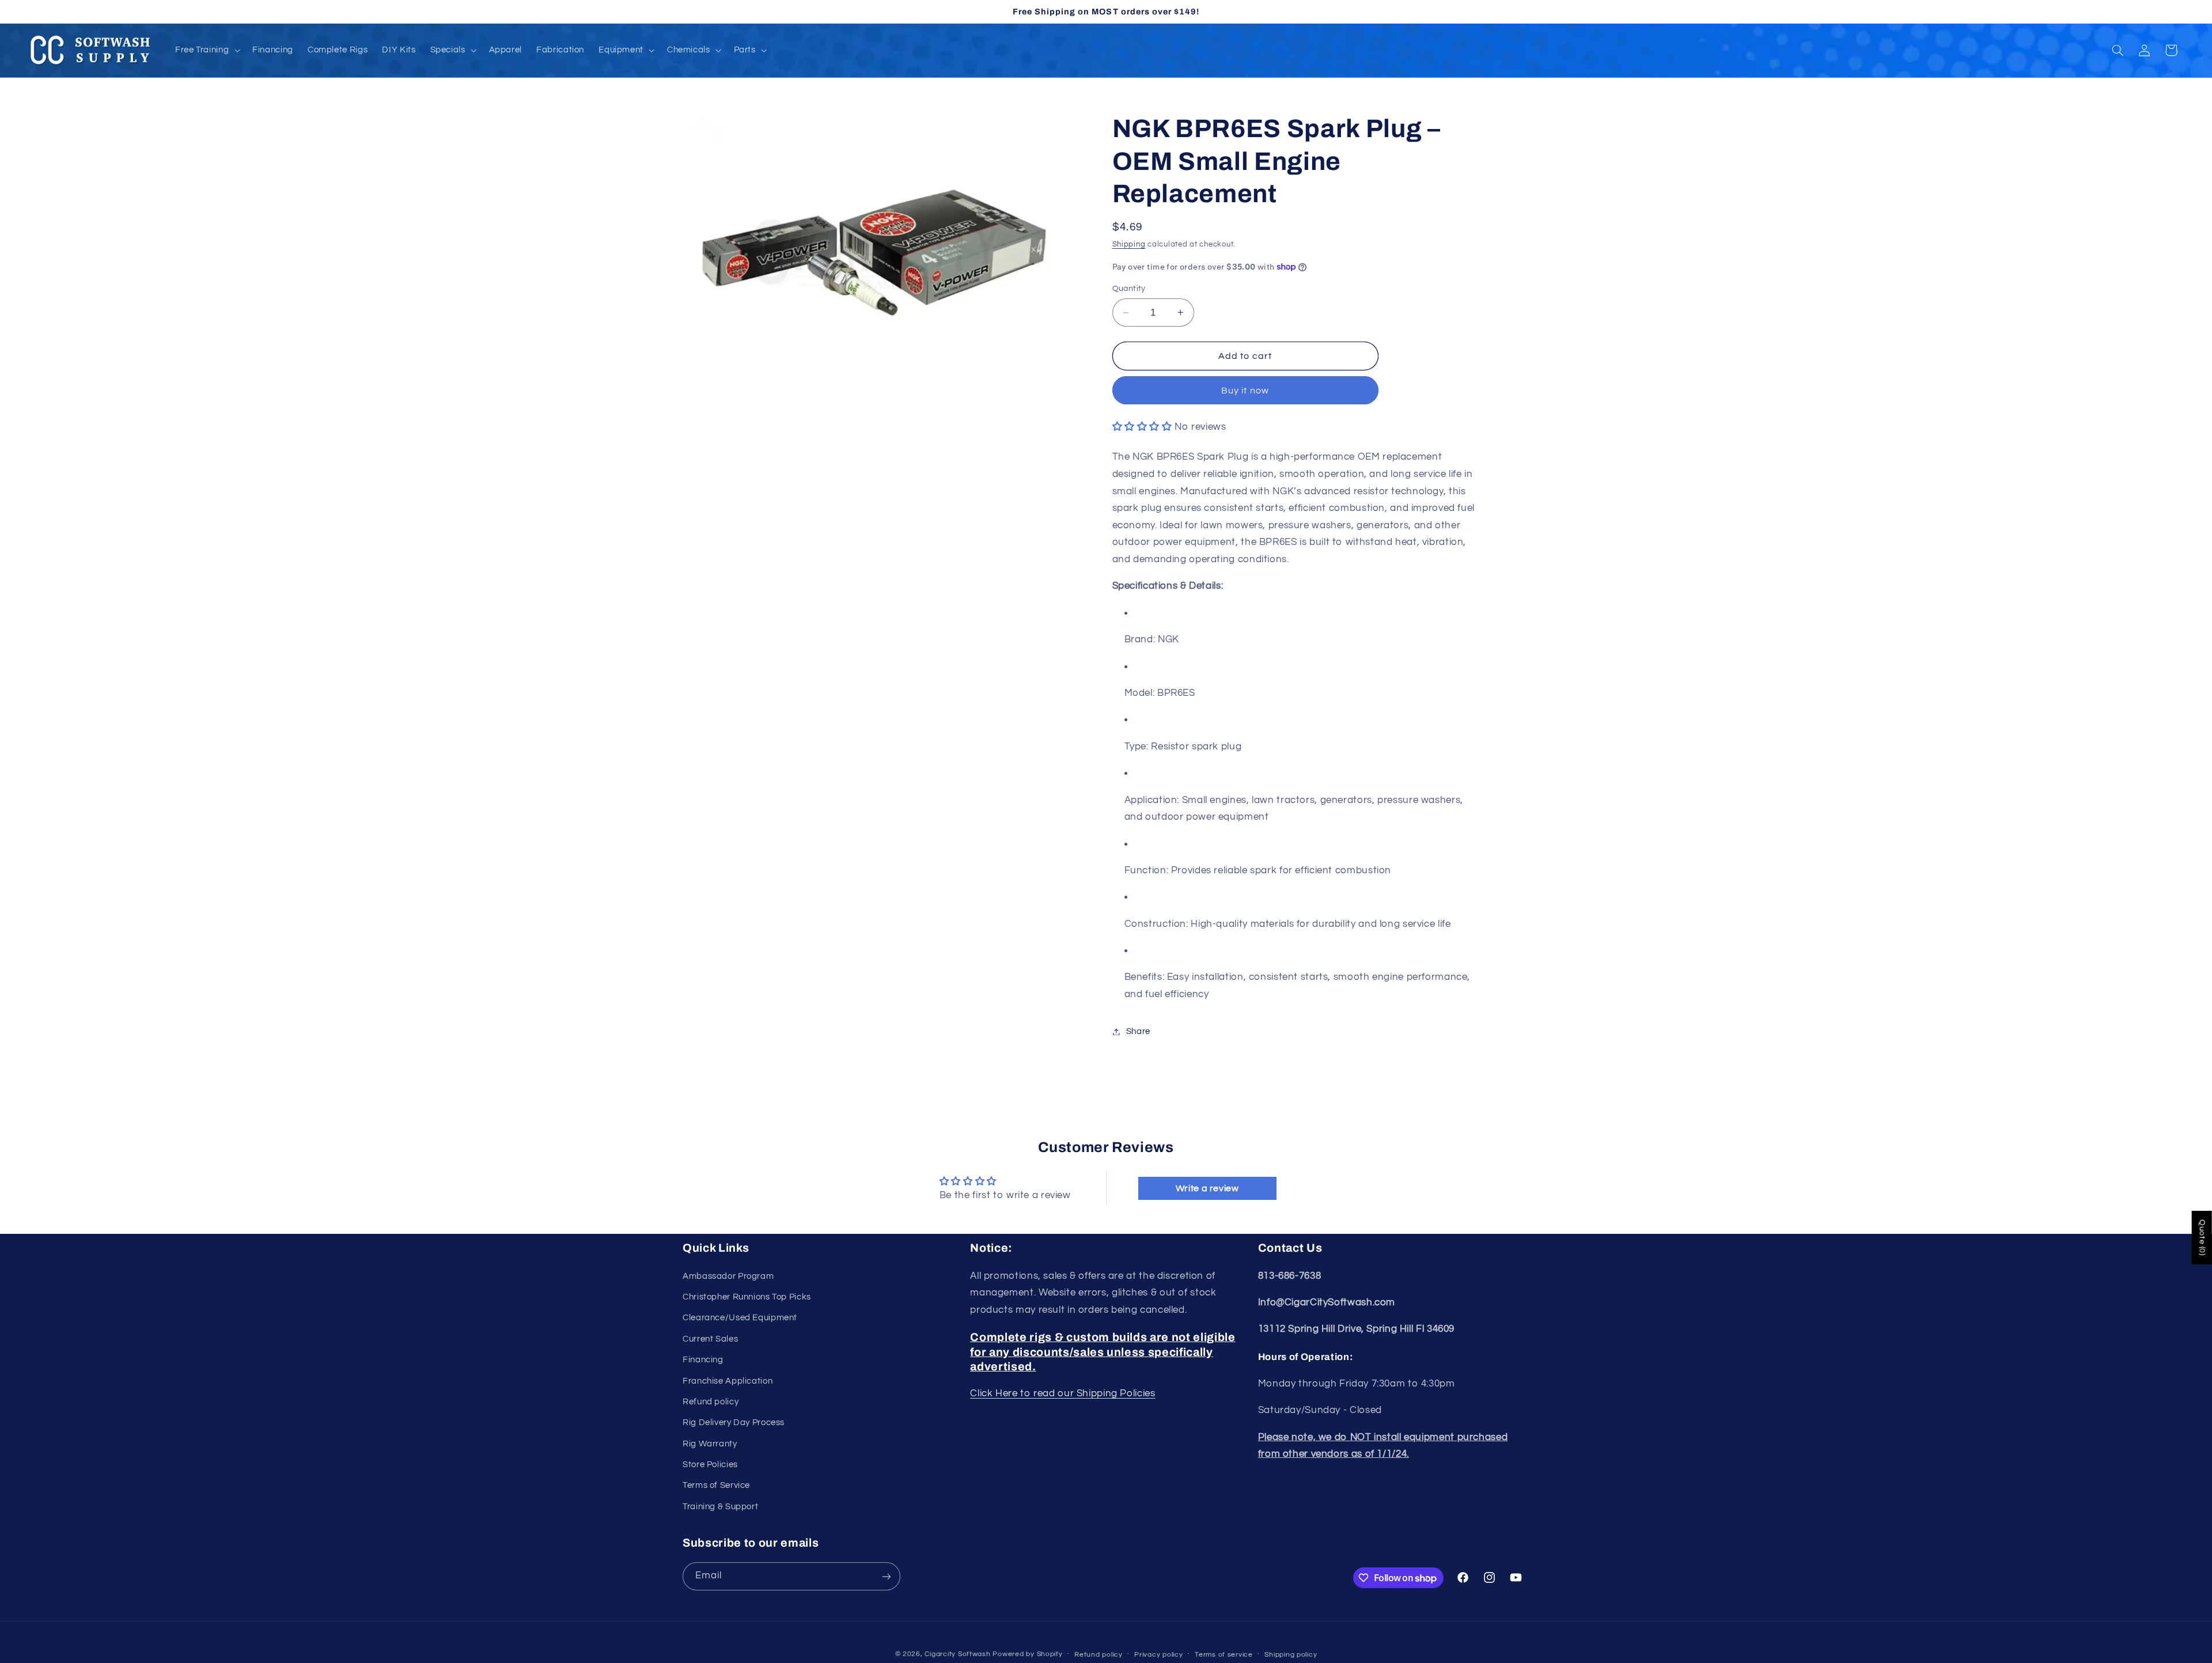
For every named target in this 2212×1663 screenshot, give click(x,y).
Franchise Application (728, 1381)
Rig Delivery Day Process (734, 1423)
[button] (206, 50)
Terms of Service (716, 1486)
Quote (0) (2202, 1238)
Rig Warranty (710, 1444)
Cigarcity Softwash (957, 1654)
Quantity (1129, 289)
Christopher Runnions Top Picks (747, 1297)
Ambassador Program (728, 1276)
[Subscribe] (887, 1576)
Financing (703, 1360)
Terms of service (1224, 1655)
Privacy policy (1158, 1655)
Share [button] (1138, 1031)
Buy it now (1245, 391)
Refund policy (711, 1402)
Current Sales (710, 1339)
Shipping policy (1291, 1655)
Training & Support (720, 1507)
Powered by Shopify (1027, 1654)
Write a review (1207, 1188)
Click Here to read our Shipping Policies (1063, 1393)
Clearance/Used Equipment (740, 1318)
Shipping (1129, 245)
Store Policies (710, 1465)
